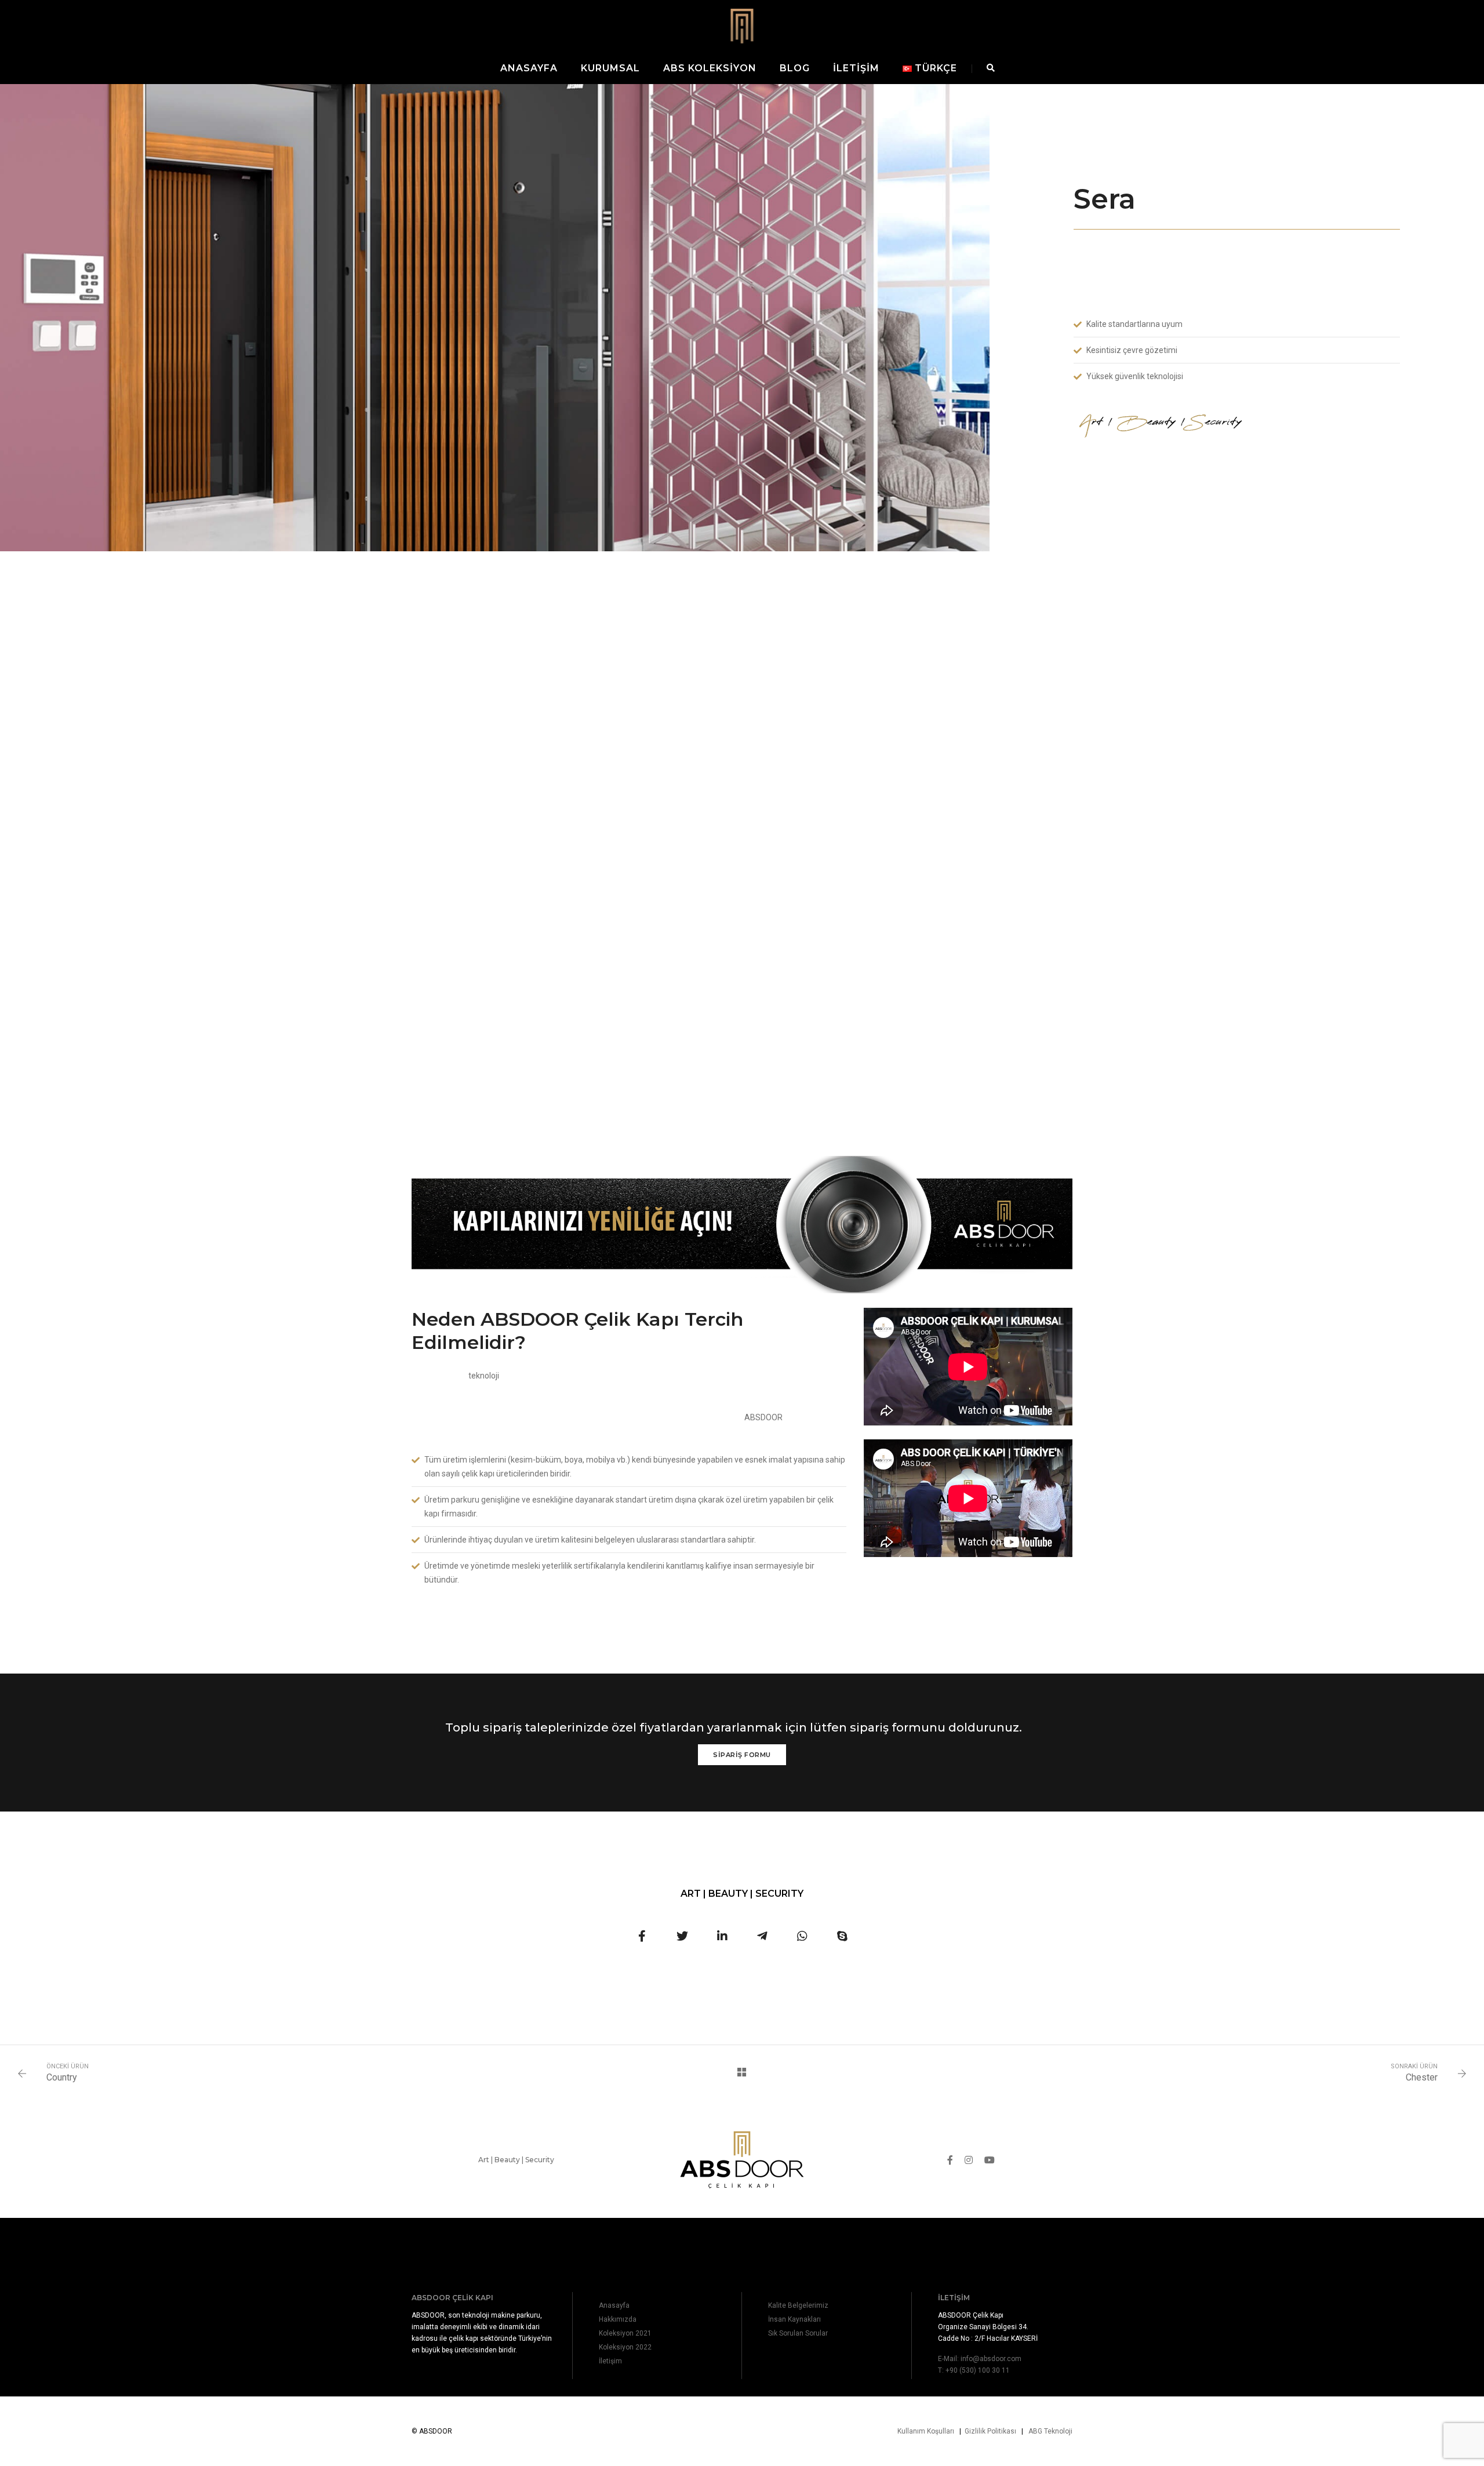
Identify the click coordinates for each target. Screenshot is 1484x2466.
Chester (1422, 2077)
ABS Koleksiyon (710, 68)
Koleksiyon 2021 (625, 2333)
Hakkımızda (618, 2319)
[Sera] (642, 1936)
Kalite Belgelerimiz (798, 2305)
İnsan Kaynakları (794, 2319)
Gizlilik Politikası (990, 2431)
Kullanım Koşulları (926, 2431)
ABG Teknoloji (1050, 2431)
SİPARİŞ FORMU (742, 1755)
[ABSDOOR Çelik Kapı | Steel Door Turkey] (742, 25)
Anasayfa (529, 68)
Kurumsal (610, 68)
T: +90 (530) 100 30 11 (974, 2370)
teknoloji (484, 1376)
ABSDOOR (763, 1417)
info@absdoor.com (991, 2359)
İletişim (856, 68)
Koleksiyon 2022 (625, 2347)
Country (62, 2077)
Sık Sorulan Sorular (798, 2333)
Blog (795, 68)
